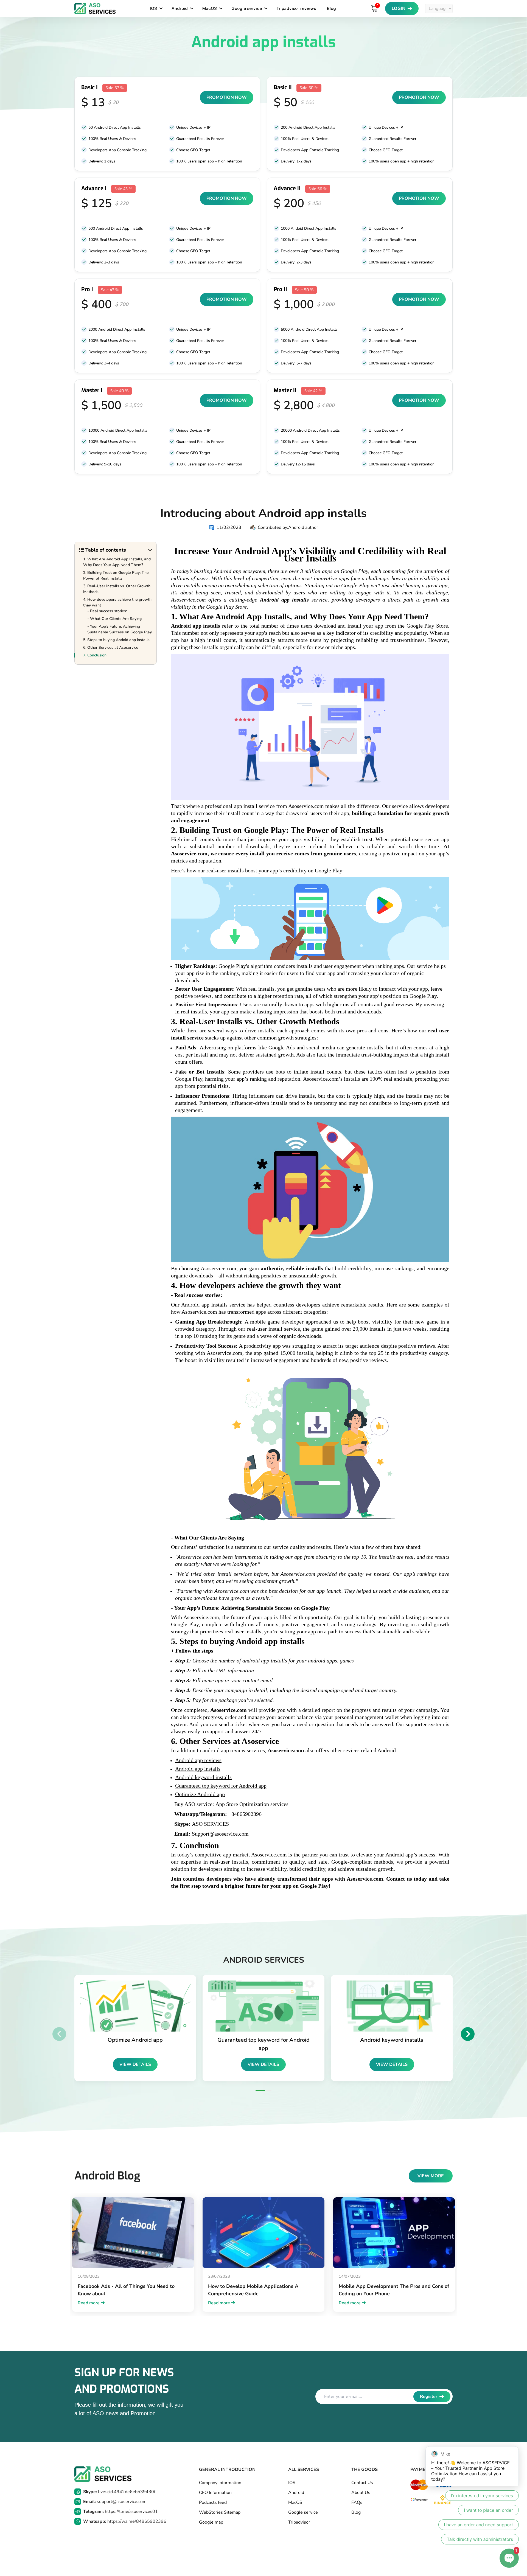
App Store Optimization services (252, 1804)
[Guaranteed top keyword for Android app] (263, 2006)
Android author (303, 527)
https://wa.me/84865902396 (125, 2521)
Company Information (220, 2483)
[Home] (95, 9)
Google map (211, 2522)
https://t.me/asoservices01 (120, 2512)
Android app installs (284, 600)
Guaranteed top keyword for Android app (221, 1786)
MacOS (210, 8)
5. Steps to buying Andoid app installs (116, 640)
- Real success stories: (107, 611)
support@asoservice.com (115, 2502)
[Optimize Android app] (135, 2006)
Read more (89, 2303)
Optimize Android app (200, 1794)
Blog (331, 8)
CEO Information (215, 2493)
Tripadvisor (299, 2522)
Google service (247, 8)
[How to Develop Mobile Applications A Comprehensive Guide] (263, 2233)
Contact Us (362, 2483)
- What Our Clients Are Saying (114, 619)
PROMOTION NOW (227, 97)
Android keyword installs (203, 1777)
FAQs (357, 2502)
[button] (260, 2091)
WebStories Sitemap (220, 2512)
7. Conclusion (95, 655)
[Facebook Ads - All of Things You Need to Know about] (133, 2233)
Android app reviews (198, 1760)
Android (180, 8)
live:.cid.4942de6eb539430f (119, 2492)
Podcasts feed (213, 2502)
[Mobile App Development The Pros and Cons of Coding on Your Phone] (394, 2233)
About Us (361, 2493)
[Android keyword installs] (392, 2006)
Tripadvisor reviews (296, 8)
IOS (153, 8)
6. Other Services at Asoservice (111, 648)
